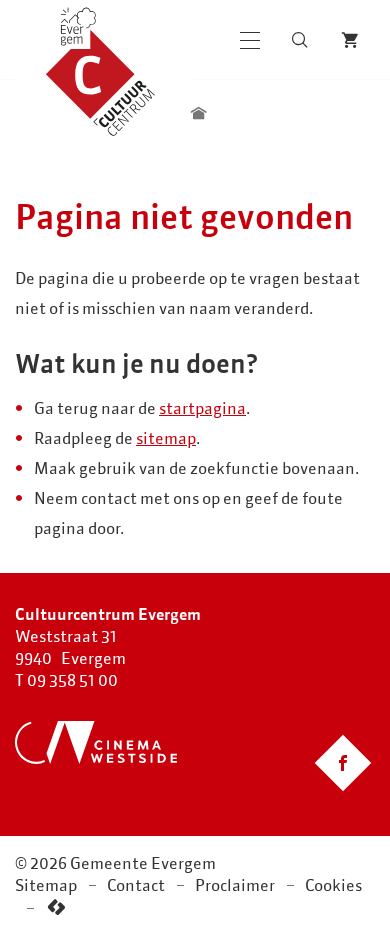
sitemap (166, 438)
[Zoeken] (300, 40)
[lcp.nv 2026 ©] (56, 907)
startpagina (202, 408)
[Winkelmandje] (350, 40)
